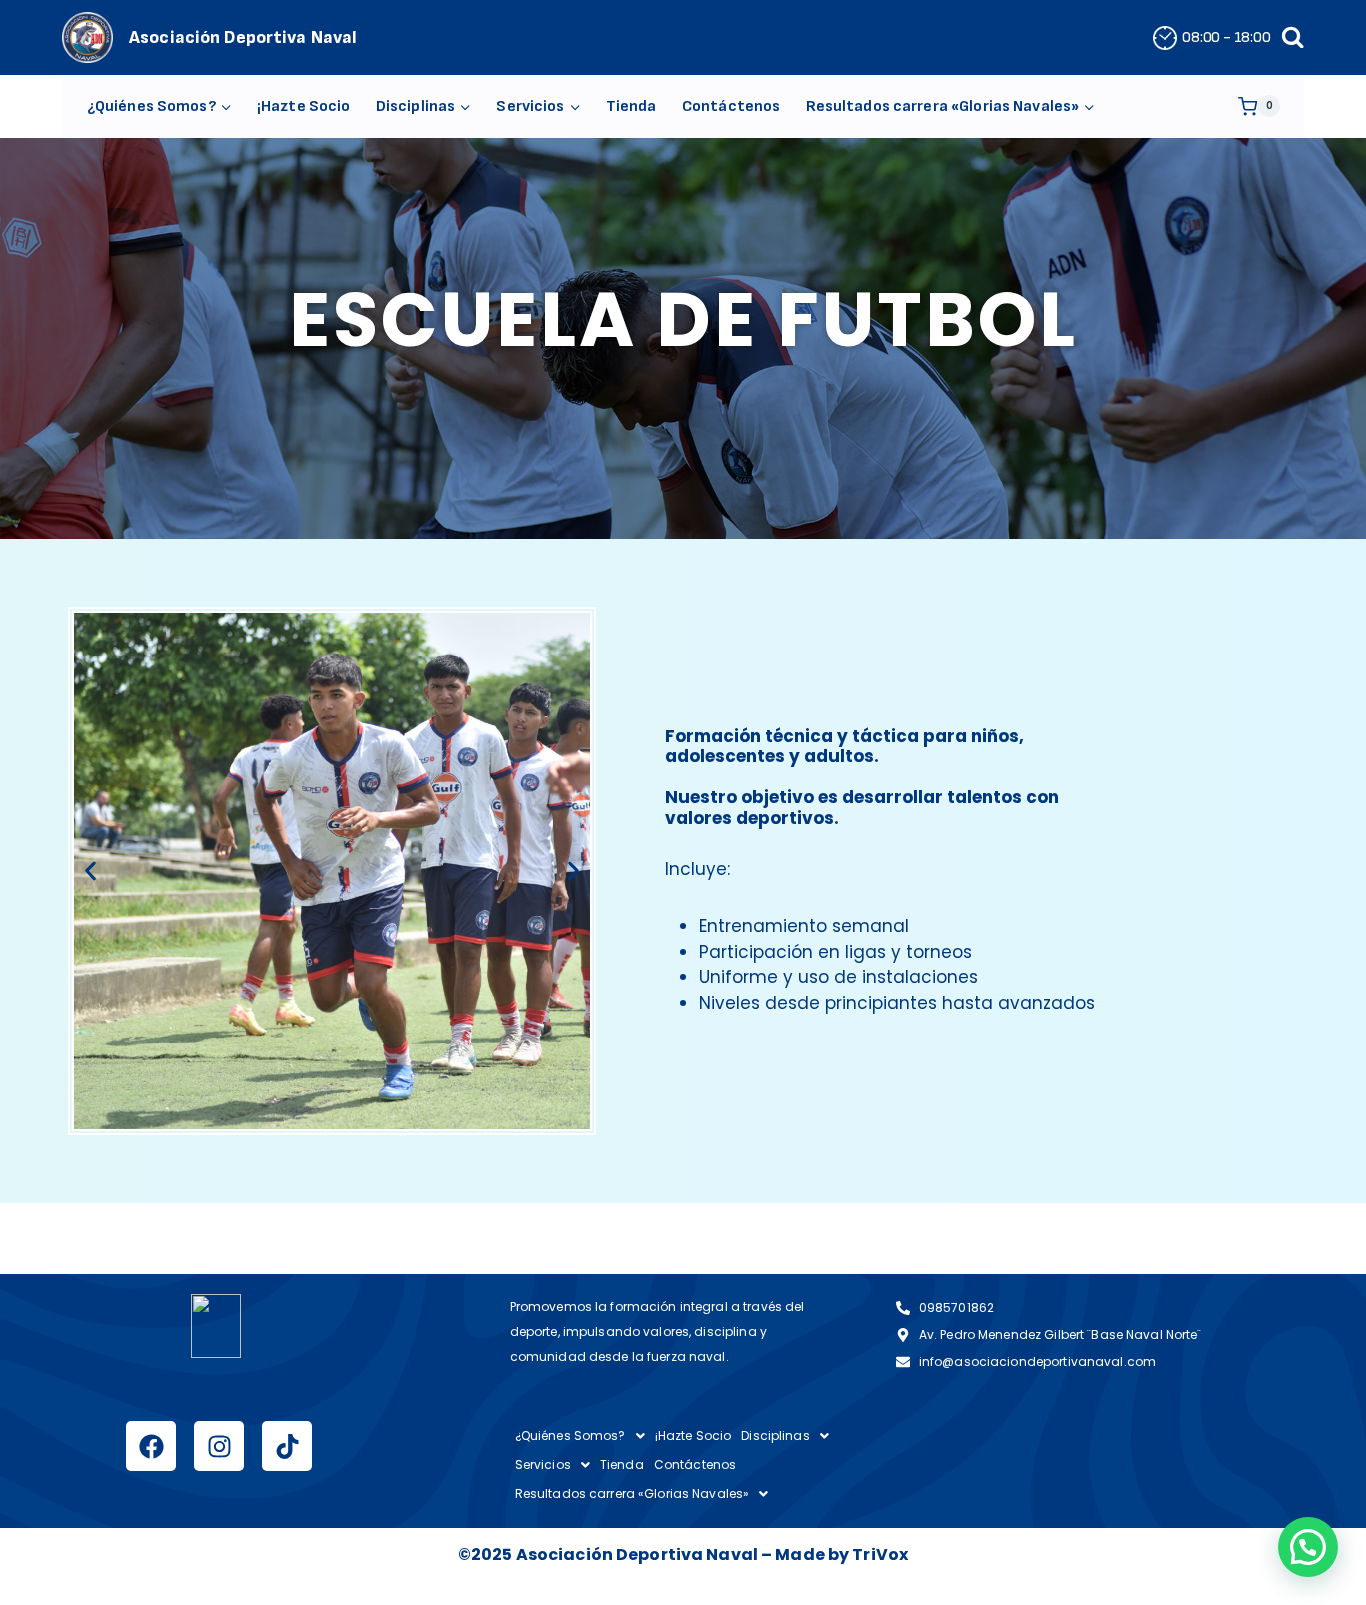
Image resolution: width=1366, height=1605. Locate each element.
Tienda (631, 106)
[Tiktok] (287, 1446)
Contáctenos (731, 106)
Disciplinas (775, 1435)
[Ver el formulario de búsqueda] (1292, 37)
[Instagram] (219, 1446)
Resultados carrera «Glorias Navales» (632, 1493)
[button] (90, 870)
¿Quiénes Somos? (570, 1435)
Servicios (543, 1464)
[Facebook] (151, 1446)
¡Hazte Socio (304, 106)
